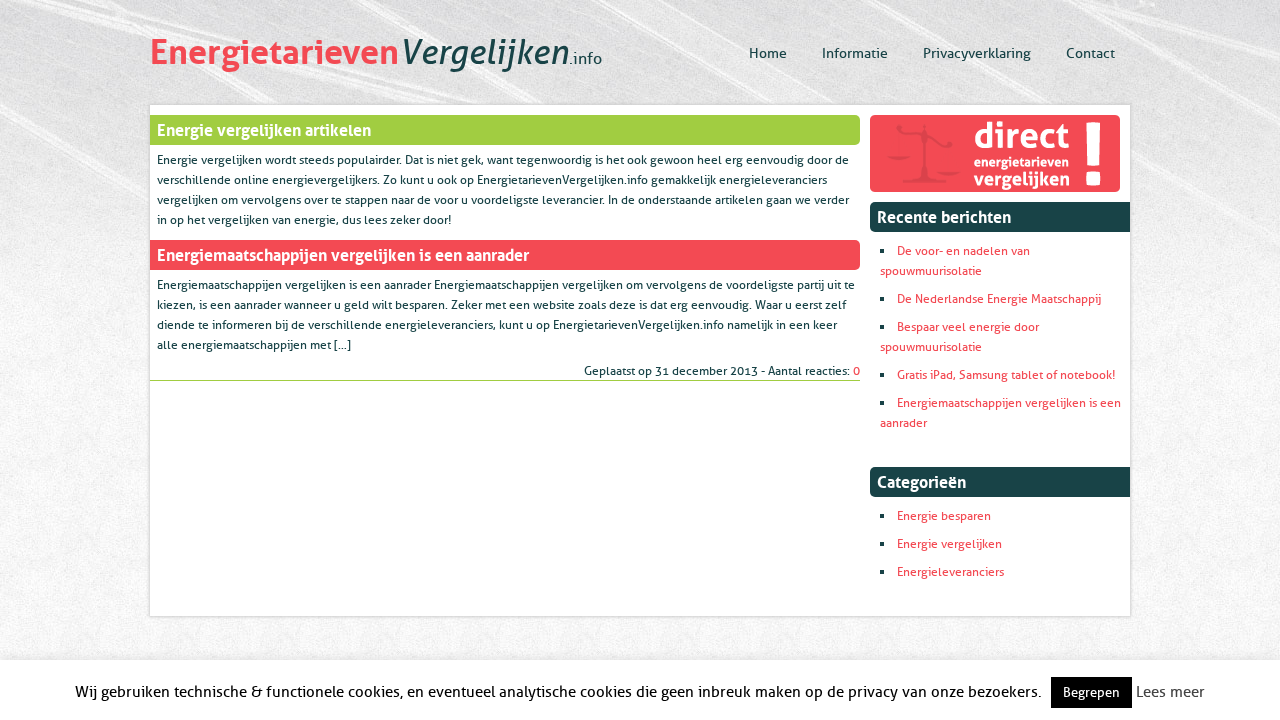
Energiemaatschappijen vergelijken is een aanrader (343, 253)
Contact (1090, 53)
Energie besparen (944, 516)
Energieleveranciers (950, 572)
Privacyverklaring (977, 53)
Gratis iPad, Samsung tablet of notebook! (1006, 375)
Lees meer (1170, 692)
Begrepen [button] (1091, 692)
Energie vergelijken (949, 544)
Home (768, 53)
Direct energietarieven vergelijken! (995, 153)
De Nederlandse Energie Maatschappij (999, 299)
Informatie (855, 53)
